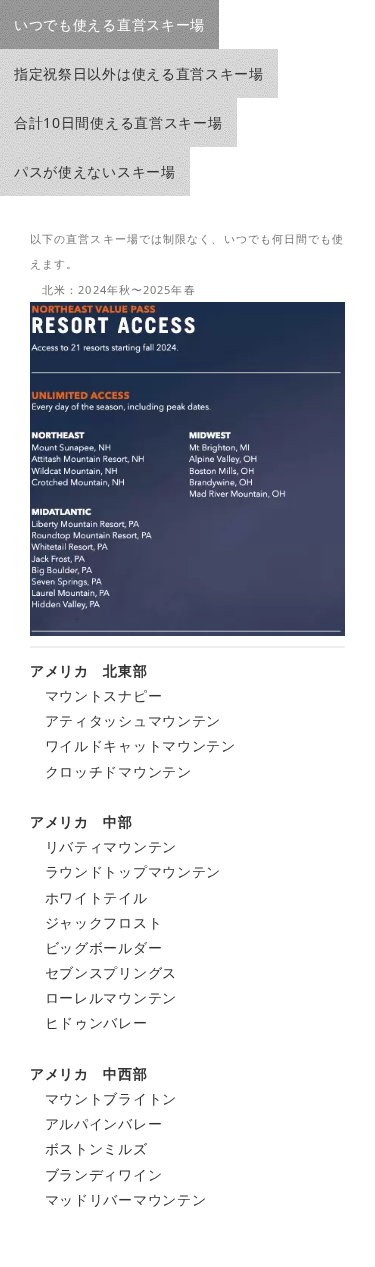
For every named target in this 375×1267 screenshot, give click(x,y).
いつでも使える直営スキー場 (109, 24)
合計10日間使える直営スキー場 (118, 122)
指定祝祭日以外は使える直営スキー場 (139, 73)
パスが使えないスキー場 (95, 171)
